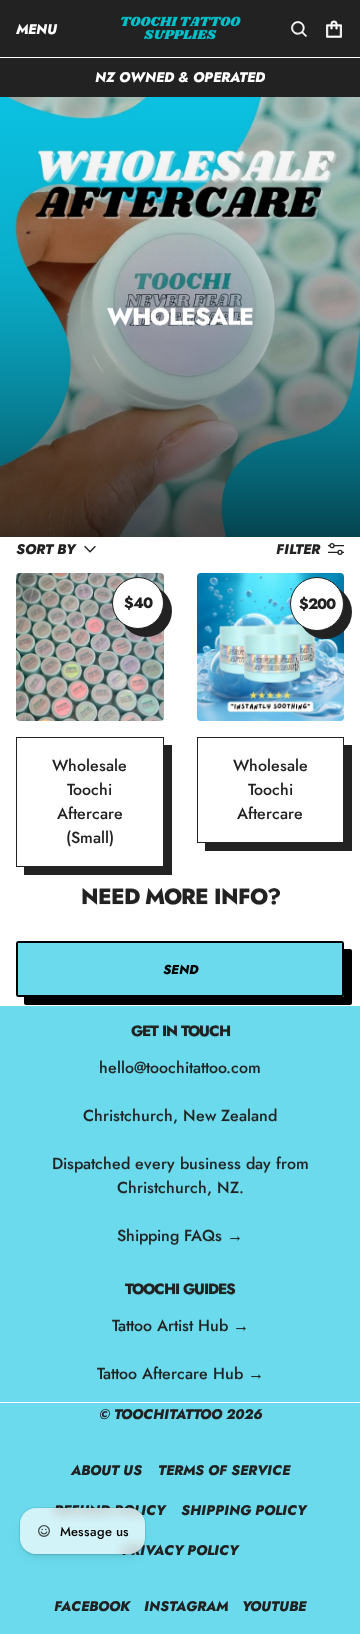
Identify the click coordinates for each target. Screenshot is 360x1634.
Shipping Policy (243, 1510)
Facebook (92, 1606)
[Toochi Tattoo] (180, 28)
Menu (36, 29)
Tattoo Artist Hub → (180, 1325)
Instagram (186, 1606)
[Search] (299, 29)
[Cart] (334, 29)
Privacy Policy (180, 1550)
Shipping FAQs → (180, 1235)
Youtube (274, 1606)
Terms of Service (224, 1470)
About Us (106, 1470)
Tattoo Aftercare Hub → (180, 1373)
